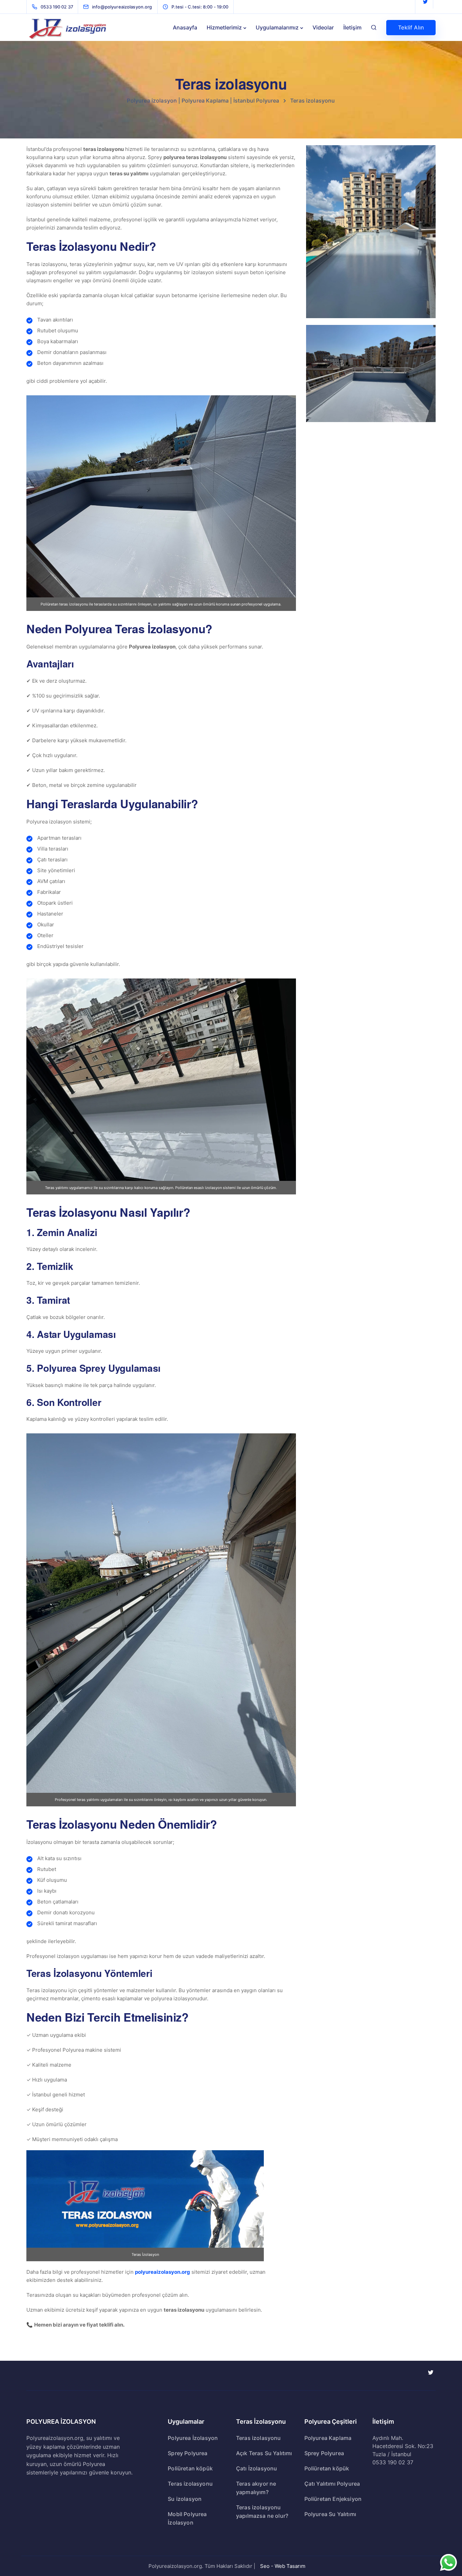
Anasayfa (185, 27)
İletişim (352, 27)
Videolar (323, 27)
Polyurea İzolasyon (193, 2438)
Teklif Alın (411, 27)
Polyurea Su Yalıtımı (330, 2514)
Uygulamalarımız (277, 27)
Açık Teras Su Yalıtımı (264, 2453)
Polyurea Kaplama (328, 2438)
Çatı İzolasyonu (257, 2468)
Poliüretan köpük (190, 2468)
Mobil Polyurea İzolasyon (187, 2518)
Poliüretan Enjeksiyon (333, 2499)
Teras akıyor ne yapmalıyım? (256, 2488)
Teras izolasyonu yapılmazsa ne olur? (262, 2512)
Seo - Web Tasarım (283, 2566)
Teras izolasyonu (190, 2484)
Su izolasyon (185, 2499)
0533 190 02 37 (393, 2462)
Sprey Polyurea (188, 2453)
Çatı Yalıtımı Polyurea (332, 2484)
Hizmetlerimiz (224, 27)
